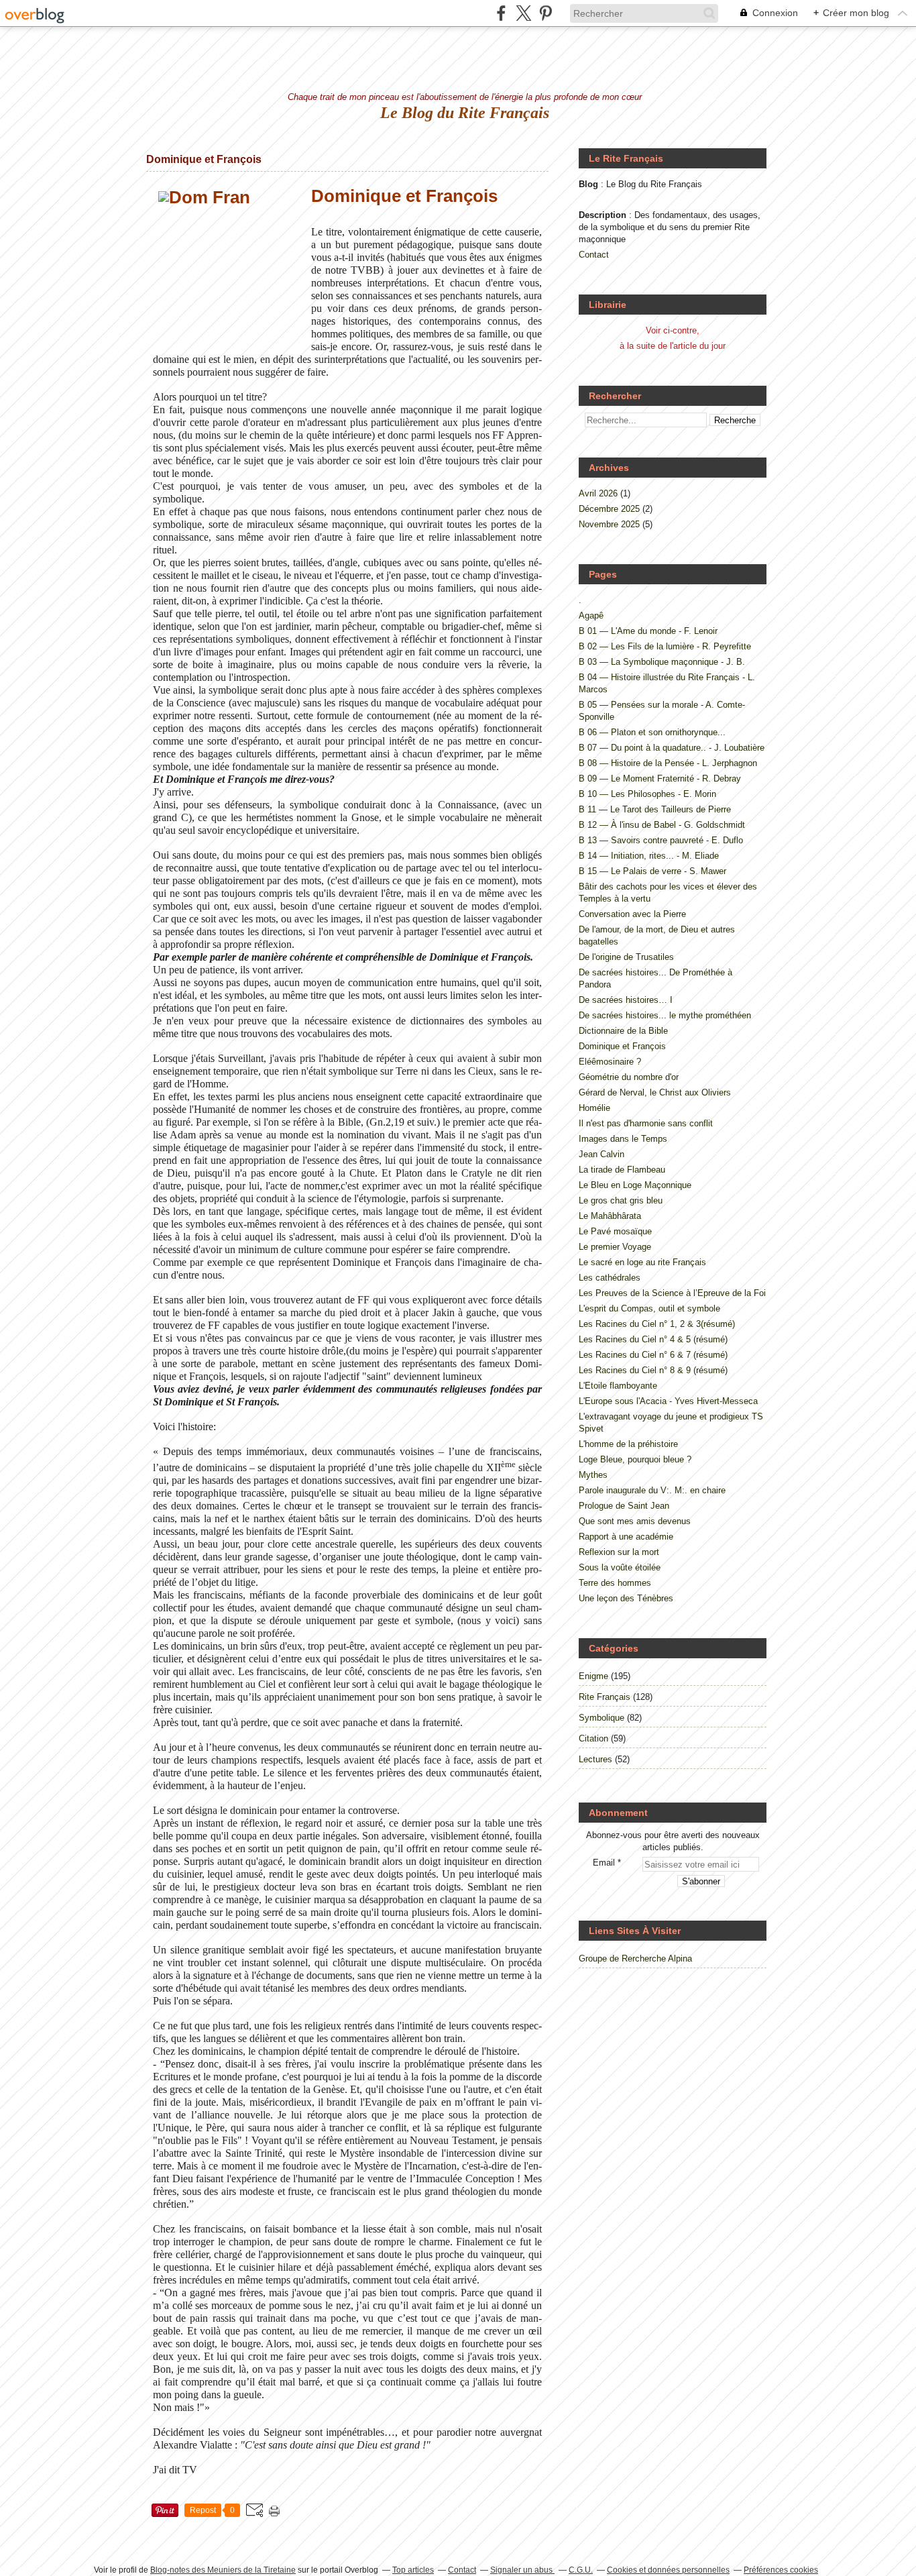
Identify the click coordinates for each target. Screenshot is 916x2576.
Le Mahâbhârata (610, 1216)
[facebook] (501, 13)
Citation (593, 1738)
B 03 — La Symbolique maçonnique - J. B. (662, 662)
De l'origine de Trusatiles (626, 957)
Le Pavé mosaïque (615, 1231)
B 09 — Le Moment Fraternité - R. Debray (660, 779)
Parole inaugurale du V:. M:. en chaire (652, 1490)
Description (604, 215)
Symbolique (602, 1718)
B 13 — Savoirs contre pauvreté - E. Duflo (661, 840)
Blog (588, 184)
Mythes (593, 1475)
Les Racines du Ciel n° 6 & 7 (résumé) (653, 1355)
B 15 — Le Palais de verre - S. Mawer (652, 871)
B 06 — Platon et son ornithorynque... (652, 732)
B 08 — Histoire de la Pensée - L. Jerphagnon (668, 763)
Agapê (591, 615)
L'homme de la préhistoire (628, 1444)
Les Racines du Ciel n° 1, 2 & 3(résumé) (657, 1324)
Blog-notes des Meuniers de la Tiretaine (223, 2570)
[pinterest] (546, 13)
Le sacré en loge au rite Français (642, 1262)
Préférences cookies (781, 2570)
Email (604, 1863)
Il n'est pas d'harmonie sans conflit (646, 1123)
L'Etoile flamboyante (618, 1386)
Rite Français (605, 1697)
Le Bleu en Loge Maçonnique (635, 1185)
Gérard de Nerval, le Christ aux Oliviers (655, 1092)
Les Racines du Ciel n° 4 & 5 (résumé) (653, 1339)
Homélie (594, 1108)
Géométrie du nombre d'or (629, 1077)
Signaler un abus (522, 2570)
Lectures (595, 1759)
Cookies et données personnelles (668, 2570)
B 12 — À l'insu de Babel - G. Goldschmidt (662, 825)
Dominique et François (204, 159)
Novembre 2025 (611, 524)
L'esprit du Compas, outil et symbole (649, 1308)
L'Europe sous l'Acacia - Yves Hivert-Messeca (668, 1401)
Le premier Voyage (615, 1247)
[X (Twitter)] (523, 13)
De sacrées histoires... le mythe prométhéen (665, 1015)
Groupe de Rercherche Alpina (635, 1958)
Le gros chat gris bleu (621, 1200)
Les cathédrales (610, 1278)
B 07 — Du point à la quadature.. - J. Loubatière (672, 748)
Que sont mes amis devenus (635, 1521)
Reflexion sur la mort (619, 1552)
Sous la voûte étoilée (620, 1567)
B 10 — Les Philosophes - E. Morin (647, 794)
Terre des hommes (615, 1583)
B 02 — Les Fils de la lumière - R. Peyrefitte (665, 646)
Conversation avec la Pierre (632, 914)
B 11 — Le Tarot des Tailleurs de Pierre (655, 809)
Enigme (593, 1676)
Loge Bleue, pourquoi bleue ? (635, 1459)
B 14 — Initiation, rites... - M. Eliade (649, 856)
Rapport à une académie (626, 1537)
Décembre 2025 (611, 509)
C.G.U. (581, 2570)
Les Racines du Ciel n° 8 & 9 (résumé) (653, 1370)
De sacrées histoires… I (626, 1000)
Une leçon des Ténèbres (626, 1598)
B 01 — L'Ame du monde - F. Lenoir (648, 631)
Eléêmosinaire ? (610, 1062)
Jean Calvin (602, 1154)
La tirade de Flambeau (622, 1170)
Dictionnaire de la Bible (623, 1031)
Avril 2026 (599, 493)
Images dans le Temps (623, 1139)
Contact (594, 255)
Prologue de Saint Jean (624, 1506)
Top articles (413, 2570)
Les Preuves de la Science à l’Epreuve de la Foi (672, 1293)
